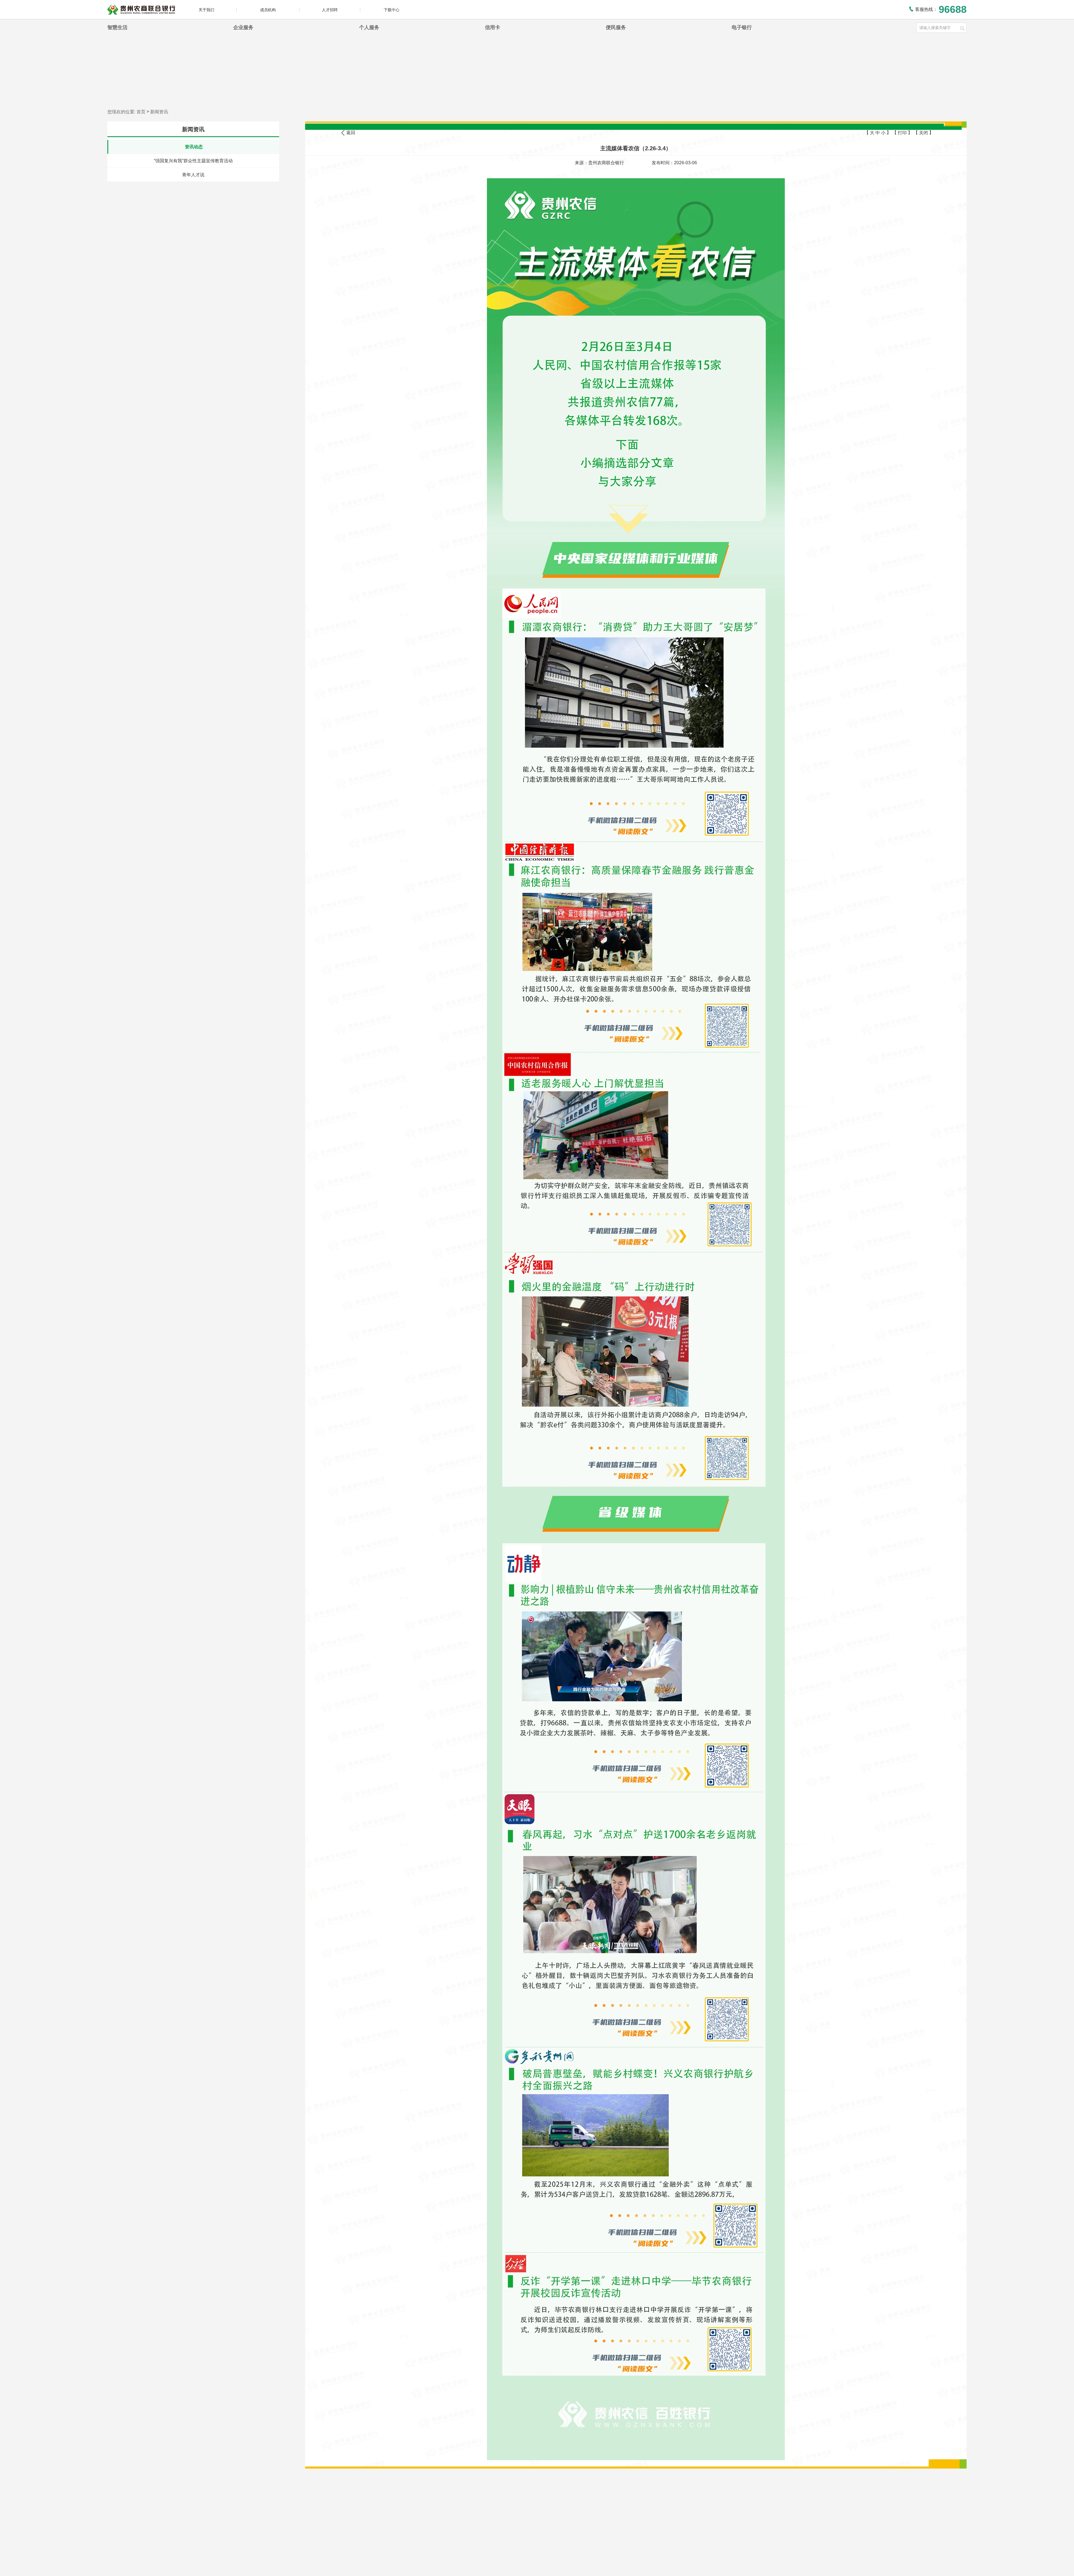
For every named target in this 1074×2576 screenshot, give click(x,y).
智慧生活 (117, 27)
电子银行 (742, 27)
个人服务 (369, 27)
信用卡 (493, 27)
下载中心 (392, 10)
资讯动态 (194, 147)
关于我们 (206, 10)
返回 (351, 132)
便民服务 (616, 27)
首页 (141, 112)
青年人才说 (193, 175)
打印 (902, 133)
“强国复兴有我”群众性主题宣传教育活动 (193, 161)
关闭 (924, 133)
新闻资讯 (159, 112)
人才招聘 (330, 10)
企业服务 (243, 27)
